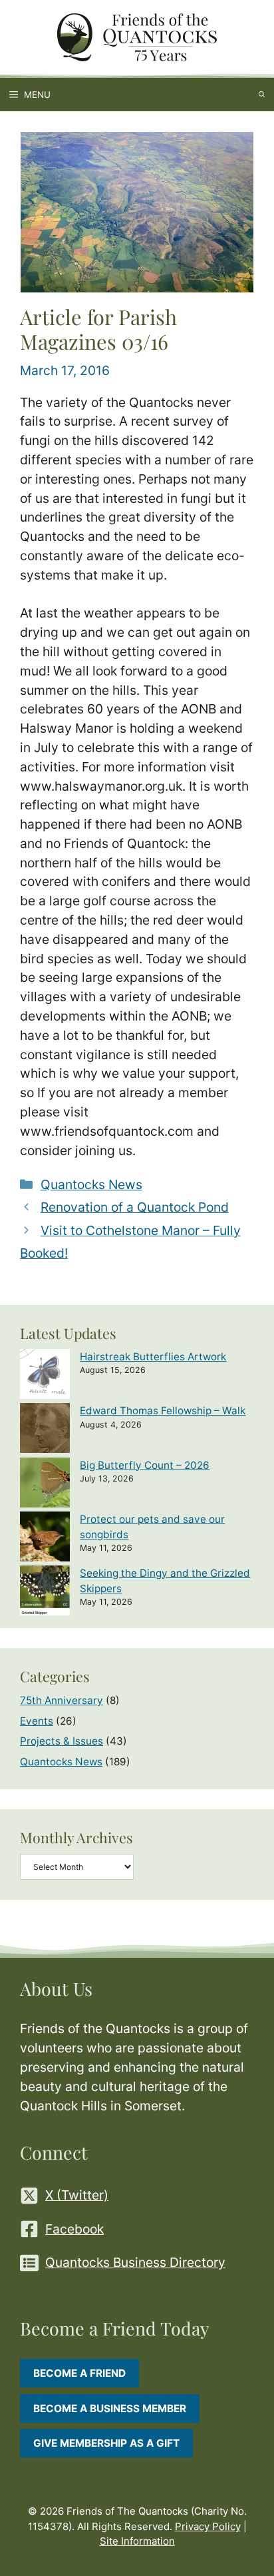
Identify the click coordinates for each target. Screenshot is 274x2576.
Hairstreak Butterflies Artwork (153, 1357)
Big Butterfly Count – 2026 (145, 1465)
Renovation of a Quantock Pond (135, 1207)
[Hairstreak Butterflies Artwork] (45, 1376)
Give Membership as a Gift (106, 2443)
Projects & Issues (62, 1741)
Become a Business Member (110, 2408)
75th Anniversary (62, 1700)
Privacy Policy (208, 2526)
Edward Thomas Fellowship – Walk (163, 1411)
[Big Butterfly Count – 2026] (45, 1485)
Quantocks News (91, 1184)
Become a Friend (79, 2373)
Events (37, 1721)
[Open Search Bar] (262, 95)
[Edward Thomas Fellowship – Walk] (45, 1430)
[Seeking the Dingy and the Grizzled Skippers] (45, 1592)
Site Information (137, 2541)
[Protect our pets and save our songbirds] (45, 1538)
